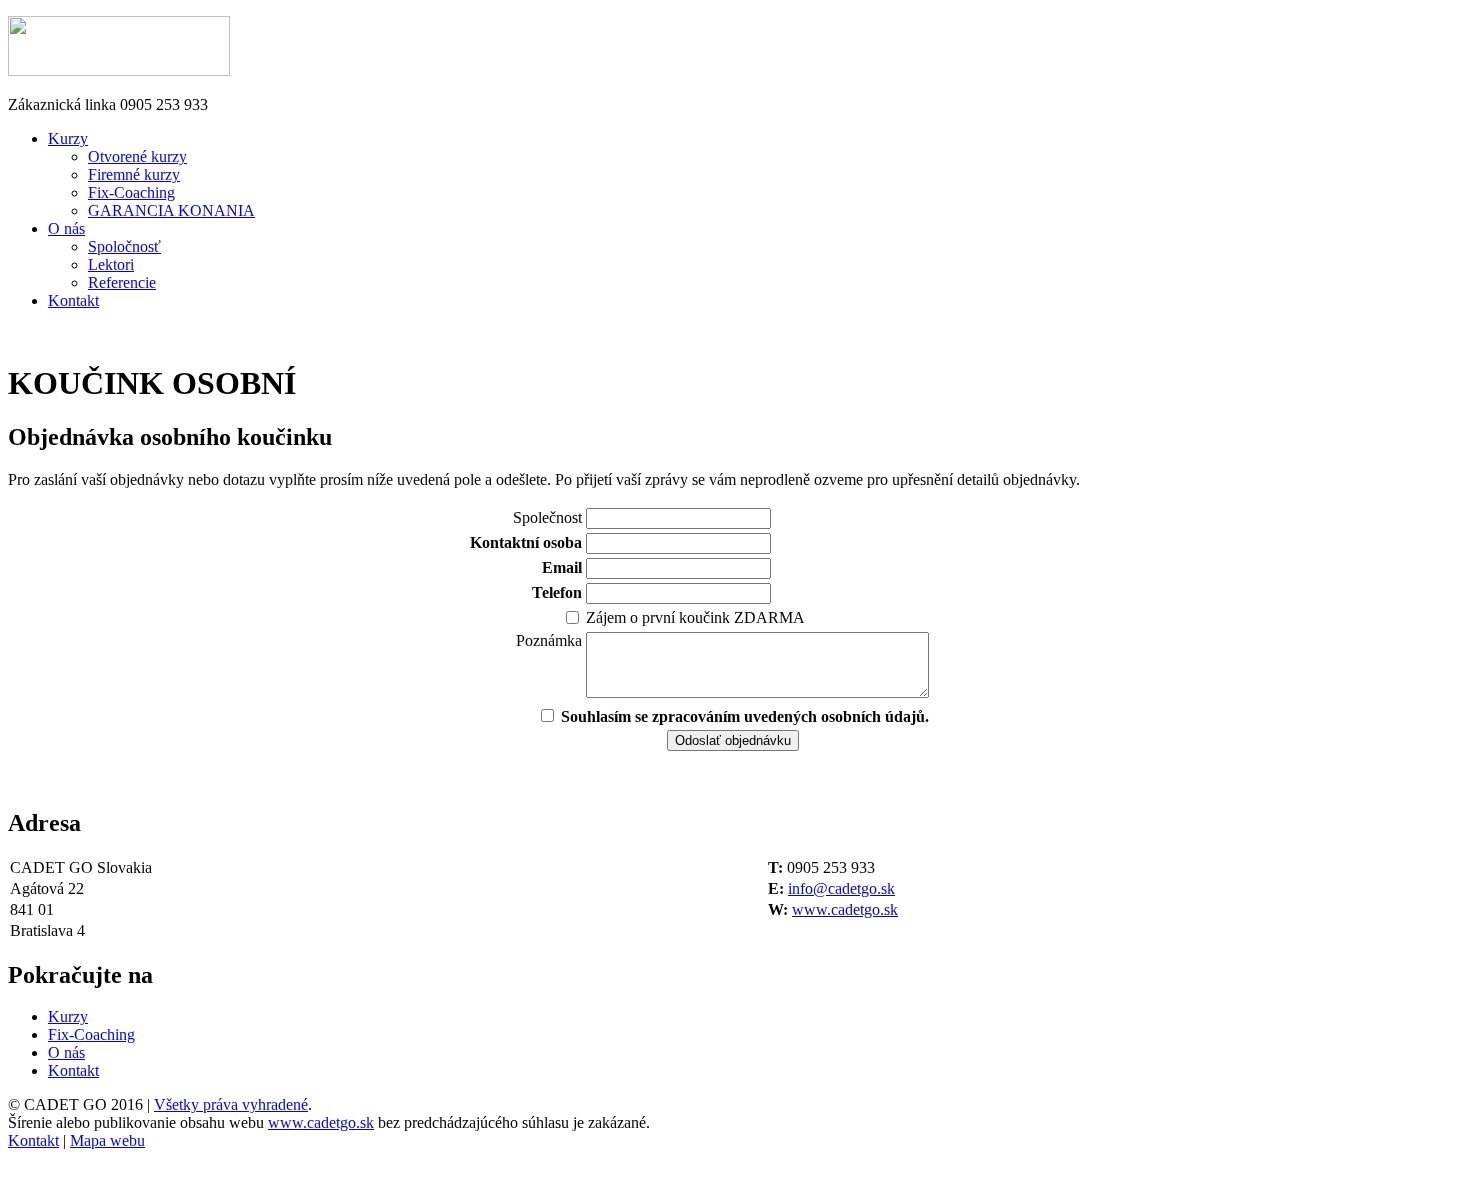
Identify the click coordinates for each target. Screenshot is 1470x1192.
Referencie (122, 282)
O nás (66, 228)
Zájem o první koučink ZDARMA (695, 617)
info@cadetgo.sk (841, 888)
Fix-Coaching (131, 192)
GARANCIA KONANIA (171, 210)
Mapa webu (107, 1140)
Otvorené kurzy (137, 156)
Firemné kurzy (134, 174)
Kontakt (73, 300)
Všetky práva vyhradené (231, 1104)
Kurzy (68, 138)
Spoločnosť (124, 246)
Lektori (111, 264)
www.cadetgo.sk (845, 909)
